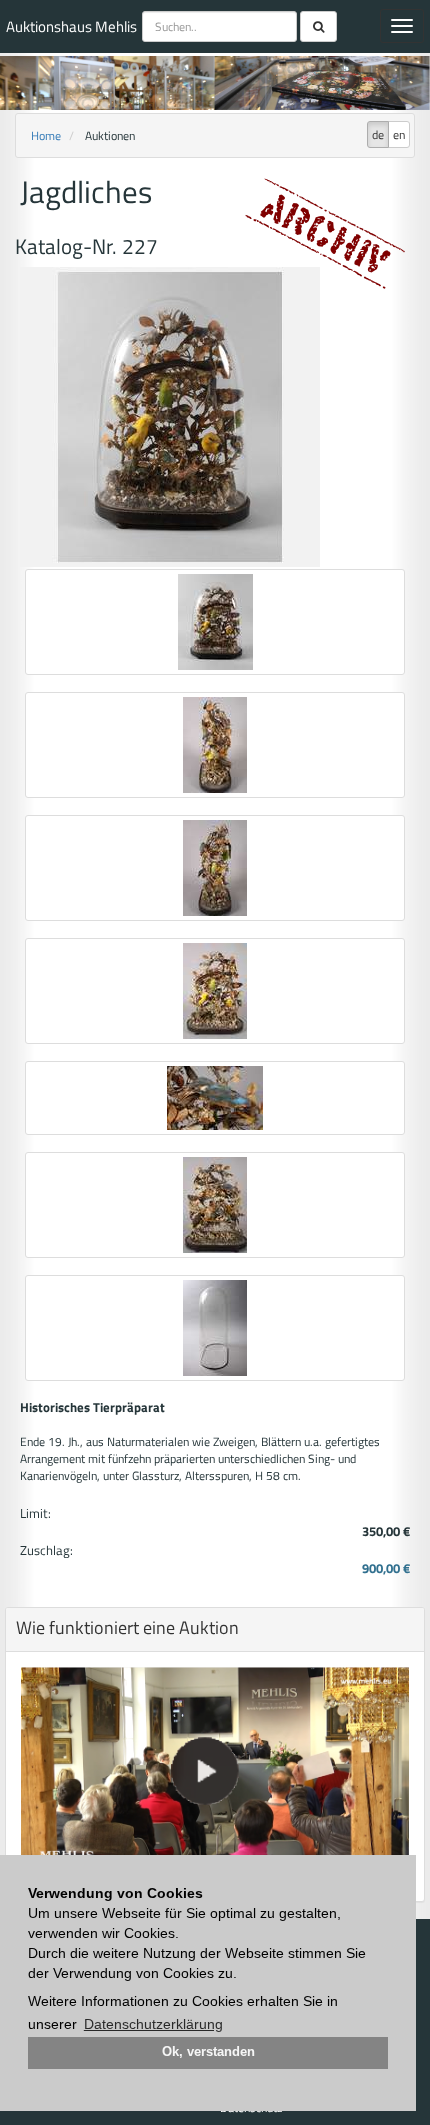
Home (46, 135)
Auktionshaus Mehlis (71, 26)
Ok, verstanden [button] (208, 2052)
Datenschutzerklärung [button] (153, 2024)
